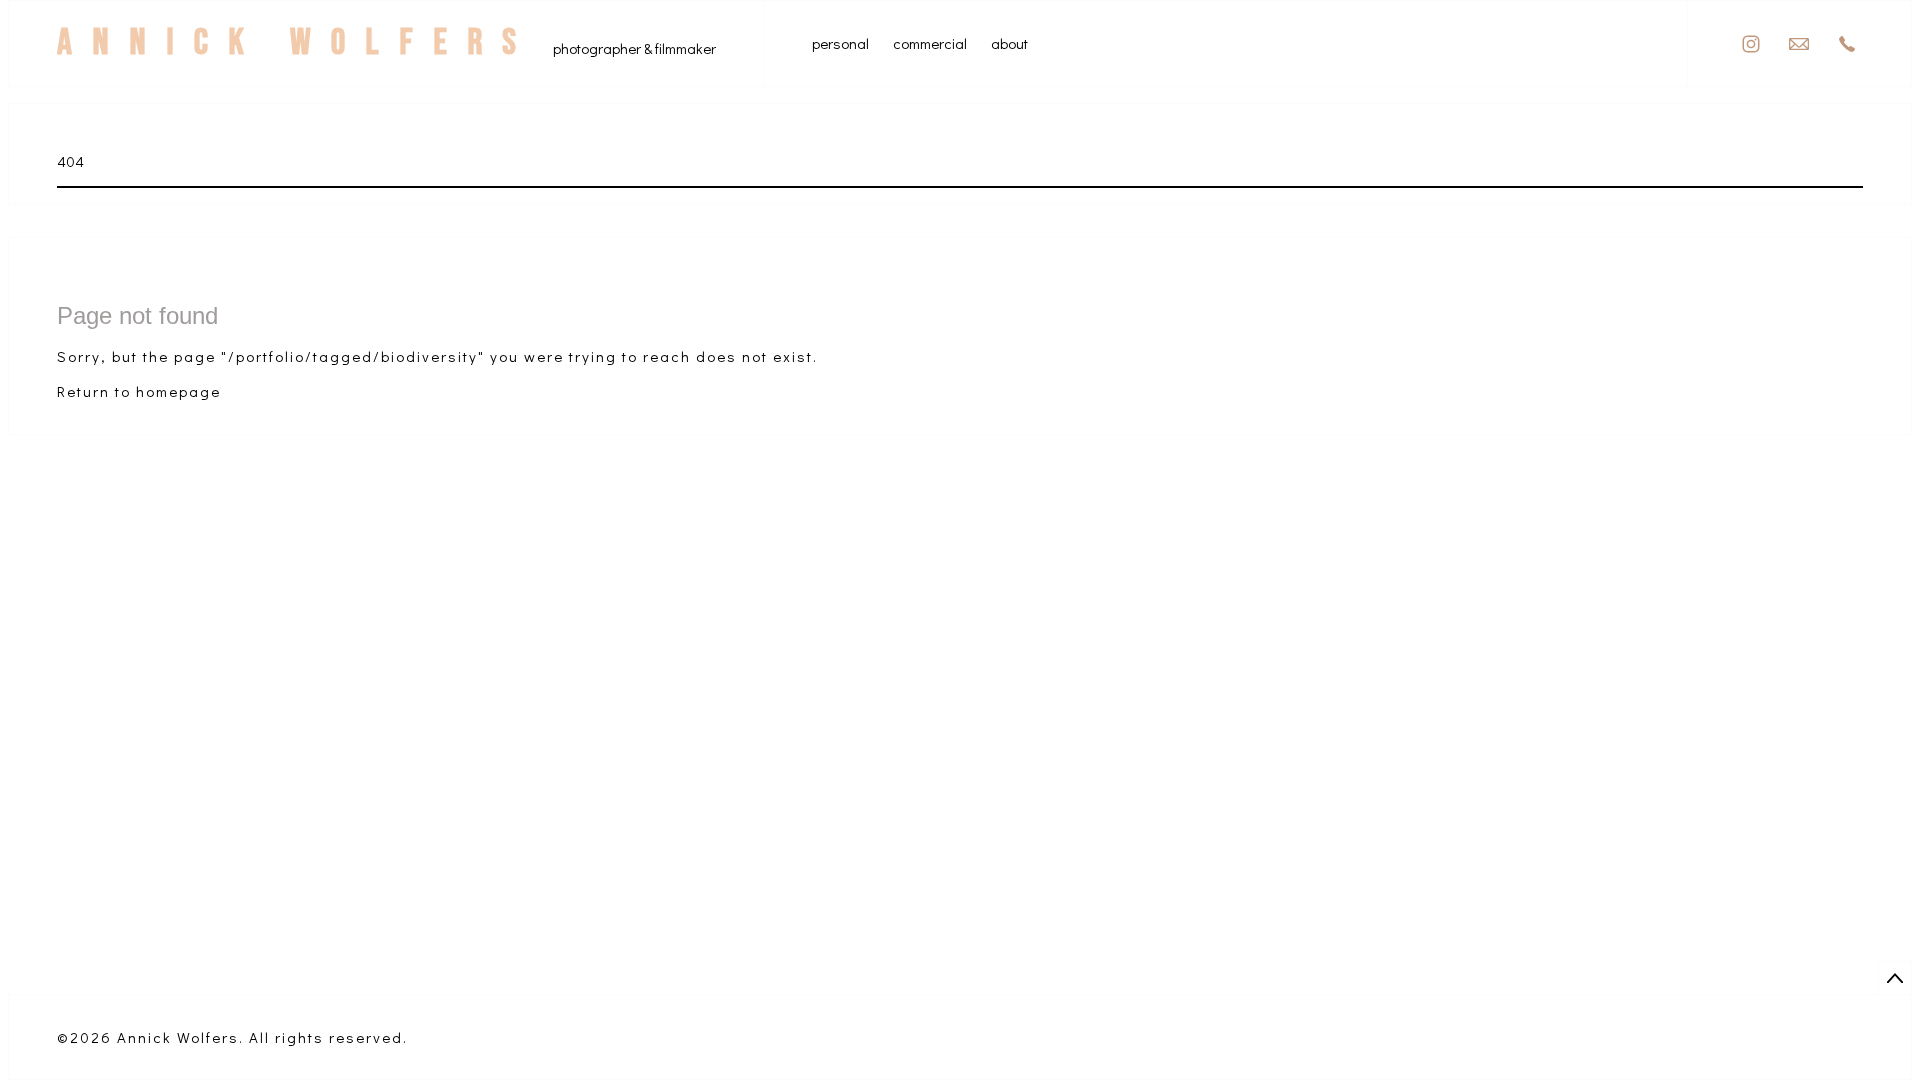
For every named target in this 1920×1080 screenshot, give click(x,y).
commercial (930, 43)
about (1009, 43)
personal (840, 43)
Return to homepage (139, 391)
